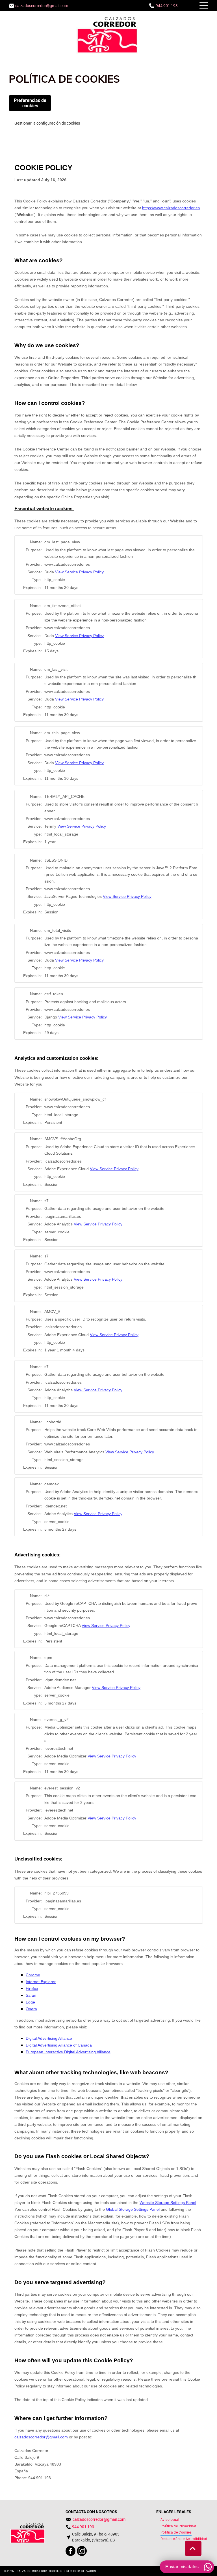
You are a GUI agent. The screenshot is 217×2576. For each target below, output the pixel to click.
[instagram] (82, 2552)
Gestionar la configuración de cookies (47, 123)
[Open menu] (204, 6)
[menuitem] (170, 2520)
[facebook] (70, 2552)
